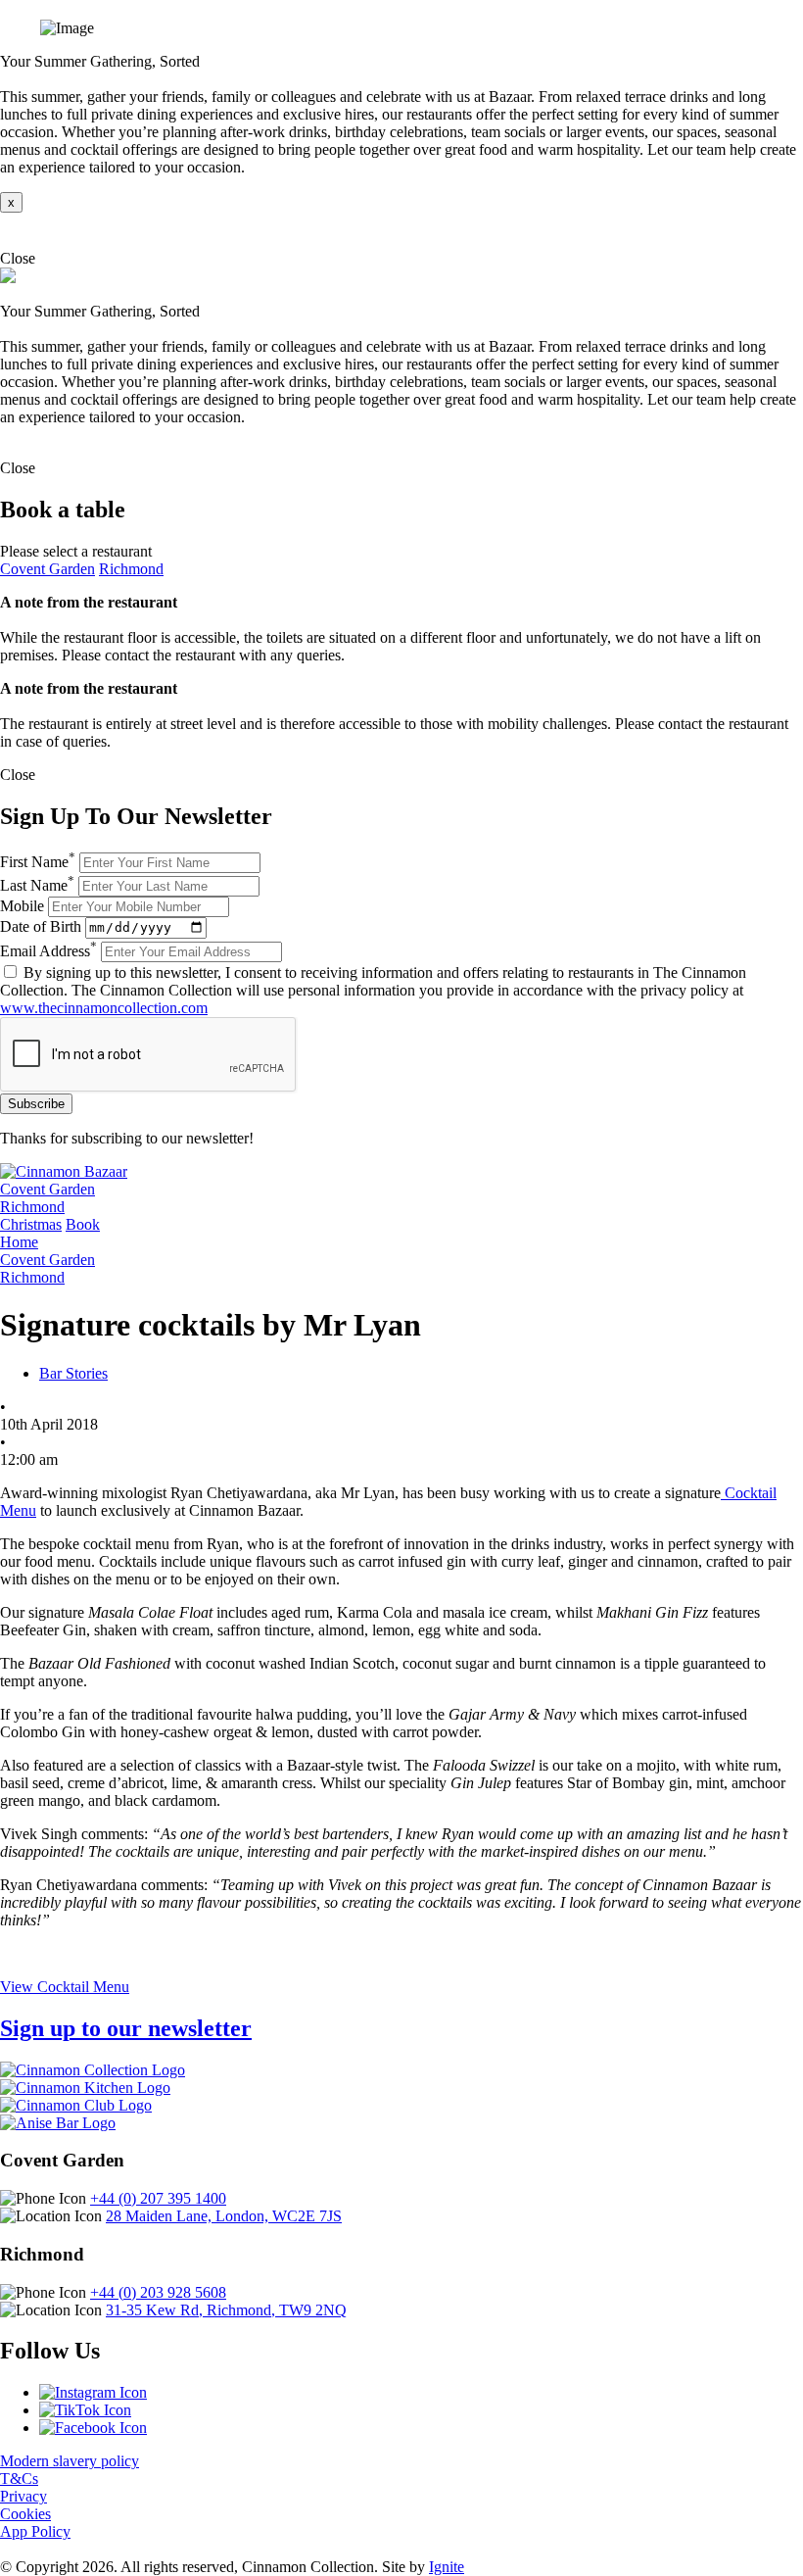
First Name (38, 862)
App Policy (35, 2531)
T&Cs (19, 2479)
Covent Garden (47, 569)
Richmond (131, 569)
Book (83, 1224)
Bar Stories (73, 1373)
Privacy (24, 2496)
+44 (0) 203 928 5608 (158, 2292)
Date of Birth (41, 926)
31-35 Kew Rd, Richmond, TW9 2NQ (226, 2310)
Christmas (31, 1224)
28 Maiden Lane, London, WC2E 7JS (224, 2216)
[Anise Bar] (58, 2123)
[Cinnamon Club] (76, 2105)
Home (19, 1242)
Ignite (447, 2567)
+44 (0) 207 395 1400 (158, 2198)
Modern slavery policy (70, 2461)
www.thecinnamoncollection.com (104, 1008)
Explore (24, 231)
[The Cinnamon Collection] (93, 2070)
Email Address (48, 951)
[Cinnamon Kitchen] (85, 2088)
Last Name (37, 885)
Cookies (25, 2514)
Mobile (22, 906)
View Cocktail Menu (65, 1987)
